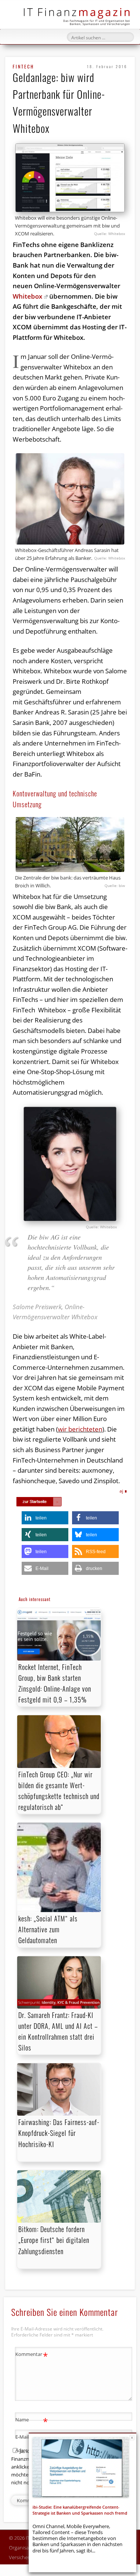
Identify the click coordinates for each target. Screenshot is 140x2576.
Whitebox (27, 296)
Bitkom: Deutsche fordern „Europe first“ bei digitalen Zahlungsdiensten (54, 2240)
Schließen (132, 2438)
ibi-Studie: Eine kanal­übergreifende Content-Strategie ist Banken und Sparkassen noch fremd (80, 2510)
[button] (45, 1518)
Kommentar (32, 2355)
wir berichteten (80, 1429)
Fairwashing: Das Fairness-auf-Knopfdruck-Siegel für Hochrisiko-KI (59, 2133)
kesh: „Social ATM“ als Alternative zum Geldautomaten (48, 1929)
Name (32, 2421)
